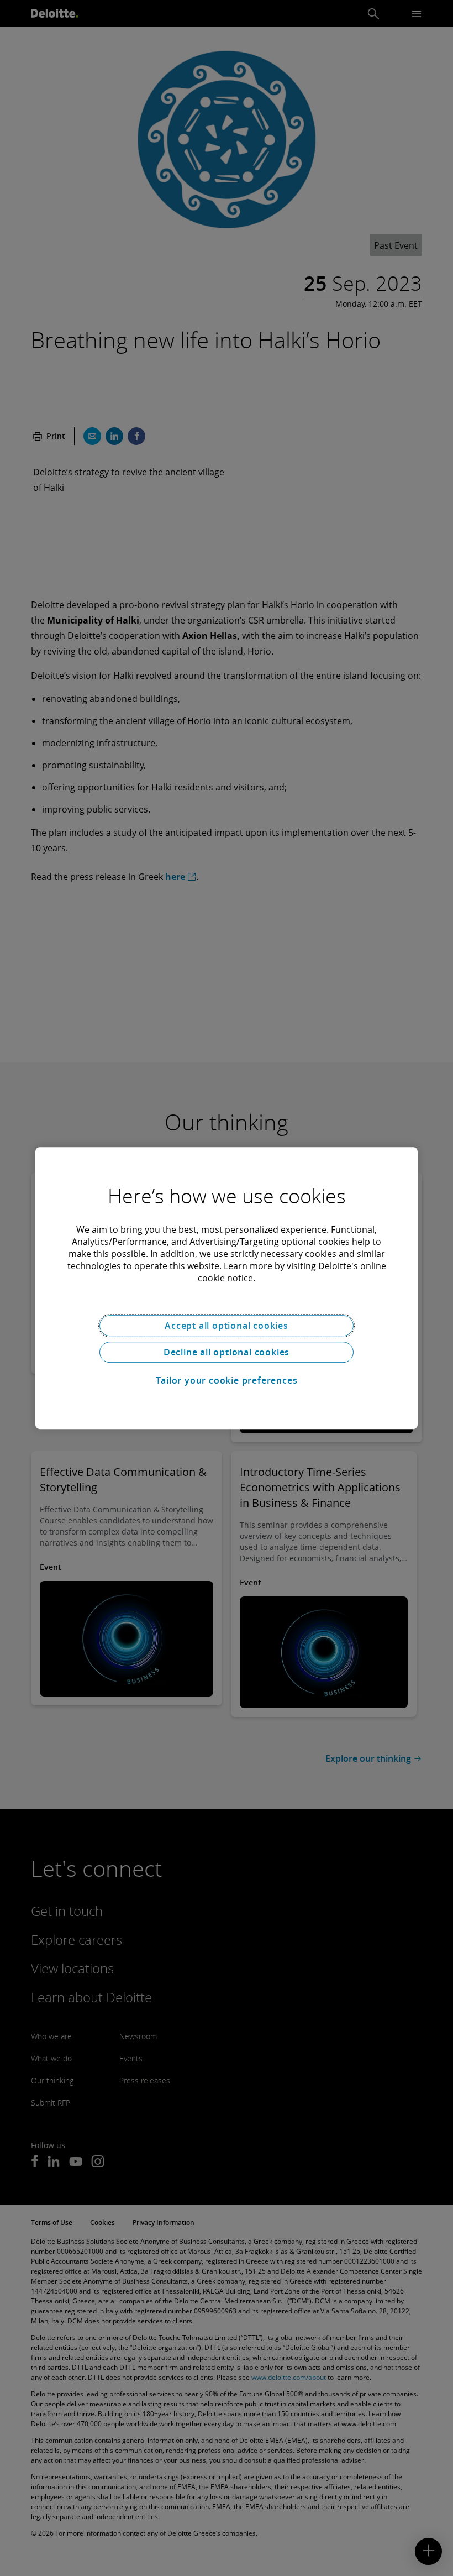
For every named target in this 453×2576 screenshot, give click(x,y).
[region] (227, 1288)
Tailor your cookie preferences (227, 1380)
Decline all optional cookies (227, 1352)
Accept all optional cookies (227, 1326)
